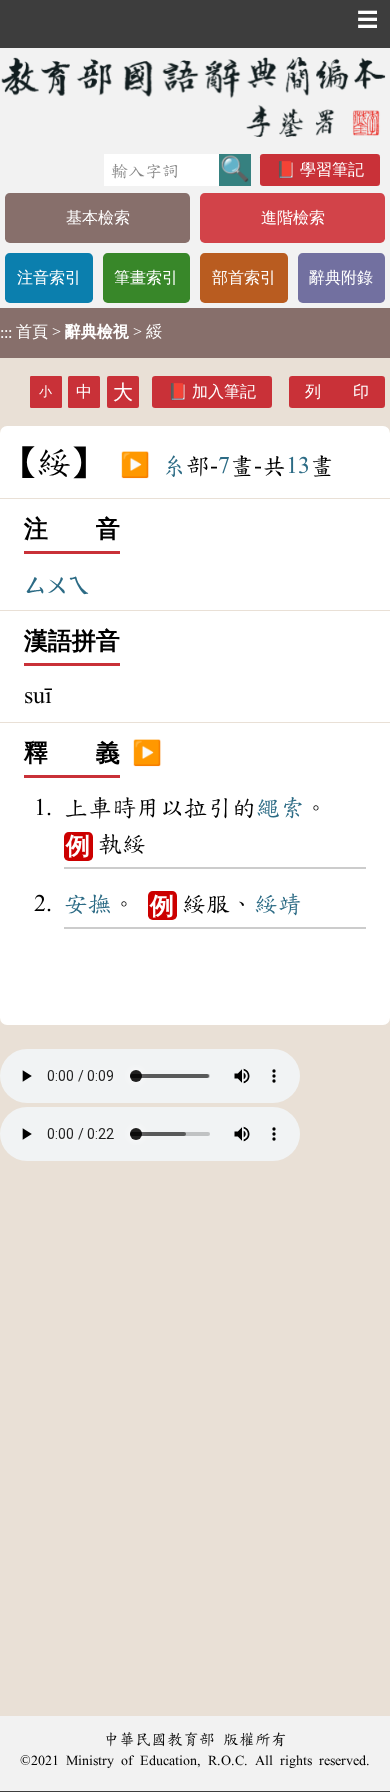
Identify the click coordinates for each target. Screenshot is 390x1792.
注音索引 (49, 277)
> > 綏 (81, 332)
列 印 (337, 391)
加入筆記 (224, 391)
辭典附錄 (341, 277)
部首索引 (244, 277)
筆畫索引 (146, 277)
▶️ (135, 466)
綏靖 (278, 904)
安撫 (88, 904)
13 (298, 466)
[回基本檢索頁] (195, 96)
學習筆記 (332, 169)
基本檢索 (98, 217)
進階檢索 (293, 217)
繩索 (280, 808)
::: (6, 332)
